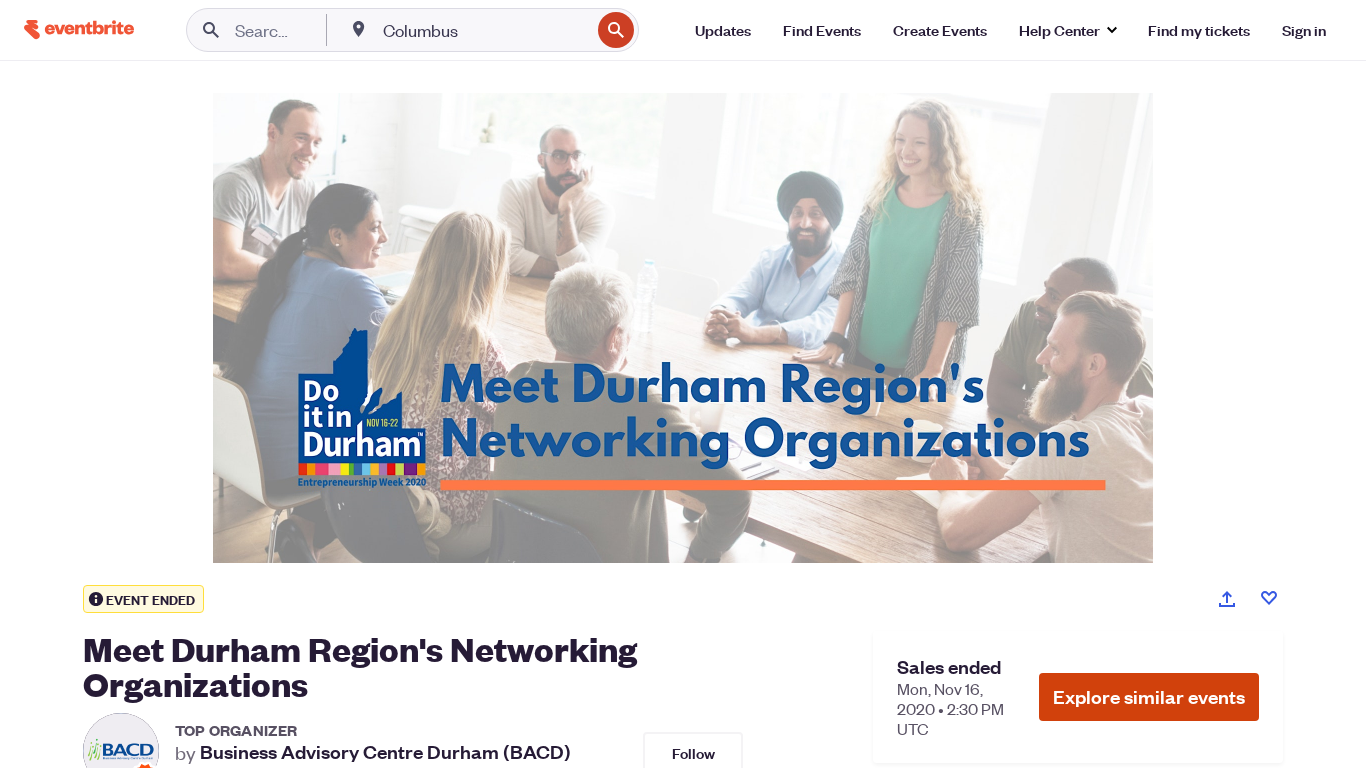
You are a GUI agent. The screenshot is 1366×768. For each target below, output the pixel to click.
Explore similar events (1149, 696)
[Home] (79, 29)
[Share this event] (1227, 599)
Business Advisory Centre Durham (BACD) (385, 752)
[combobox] (484, 30)
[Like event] (1269, 598)
